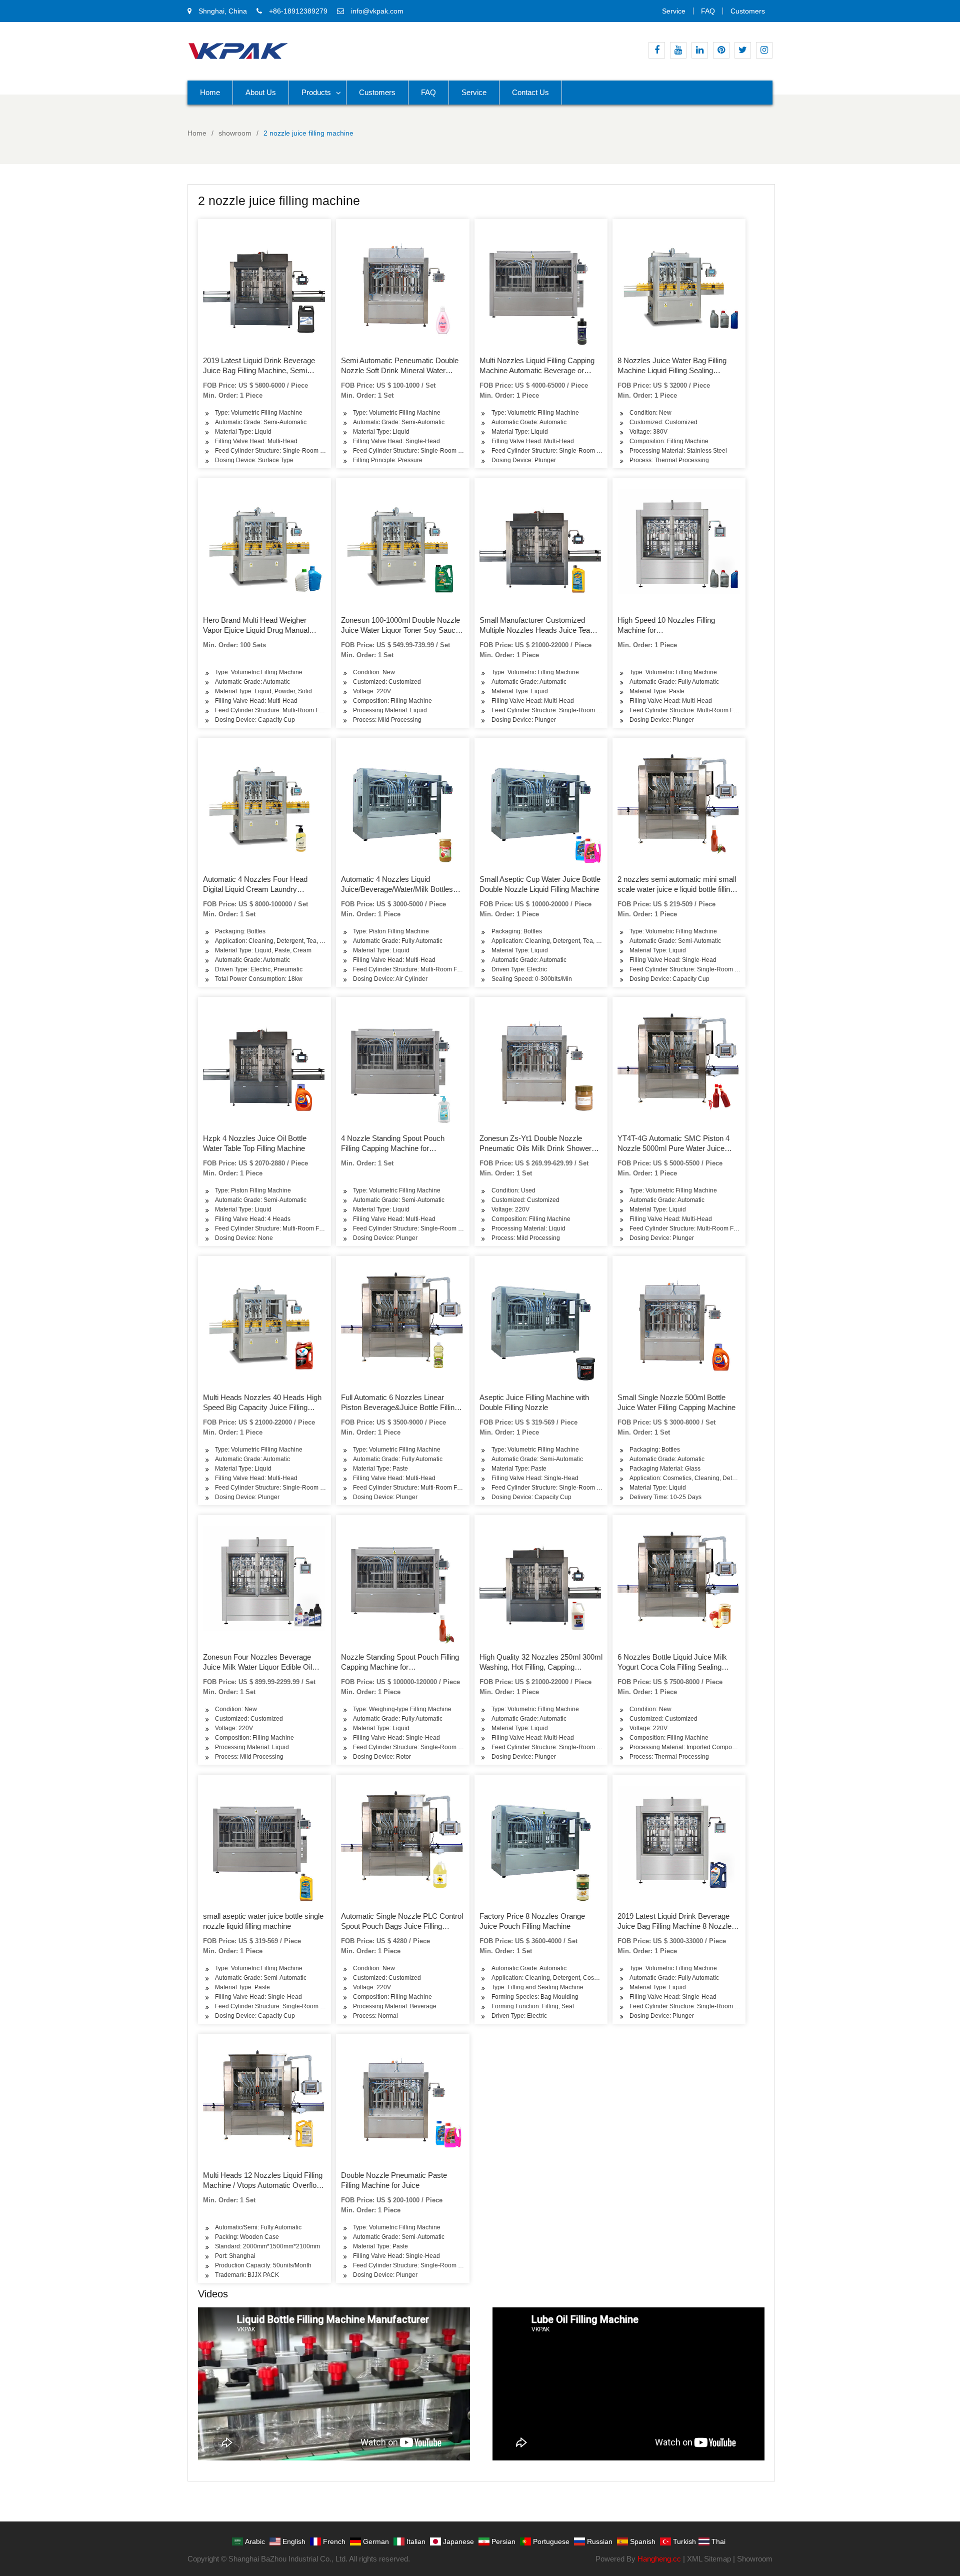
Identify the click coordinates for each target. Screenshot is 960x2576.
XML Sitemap (709, 2559)
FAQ (708, 11)
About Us (261, 92)
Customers (748, 11)
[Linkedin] (700, 50)
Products (316, 92)
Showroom (755, 2559)
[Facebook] (657, 50)
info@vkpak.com (377, 11)
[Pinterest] (721, 50)
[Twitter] (743, 50)
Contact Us (530, 92)
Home (210, 92)
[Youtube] (678, 50)
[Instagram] (764, 50)
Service (674, 11)
